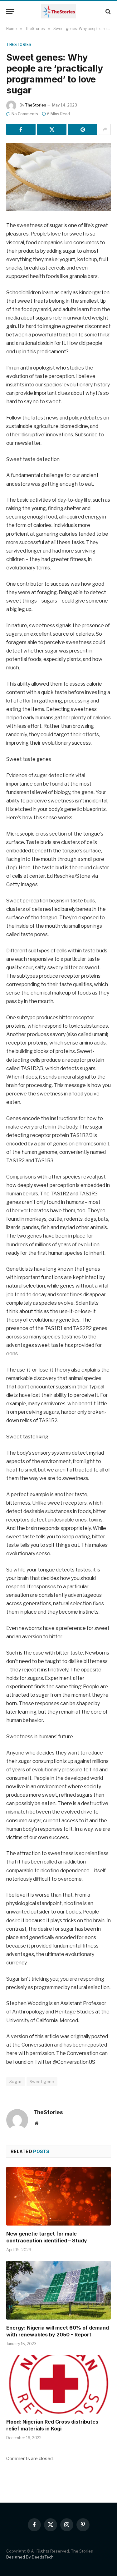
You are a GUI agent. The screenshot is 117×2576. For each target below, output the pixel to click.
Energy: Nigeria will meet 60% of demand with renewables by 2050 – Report (58, 2331)
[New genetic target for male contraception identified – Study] (58, 2196)
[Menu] (10, 11)
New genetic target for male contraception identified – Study (47, 2237)
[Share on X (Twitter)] (52, 129)
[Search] (107, 11)
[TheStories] (58, 11)
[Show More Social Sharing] (105, 129)
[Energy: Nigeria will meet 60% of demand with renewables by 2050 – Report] (58, 2290)
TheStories (19, 45)
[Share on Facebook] (21, 129)
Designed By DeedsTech (30, 2557)
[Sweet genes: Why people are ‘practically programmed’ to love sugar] (58, 177)
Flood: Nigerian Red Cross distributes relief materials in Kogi (52, 2425)
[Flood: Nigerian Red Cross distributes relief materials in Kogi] (58, 2384)
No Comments (25, 114)
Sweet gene (42, 2082)
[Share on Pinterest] (83, 129)
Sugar (16, 2082)
